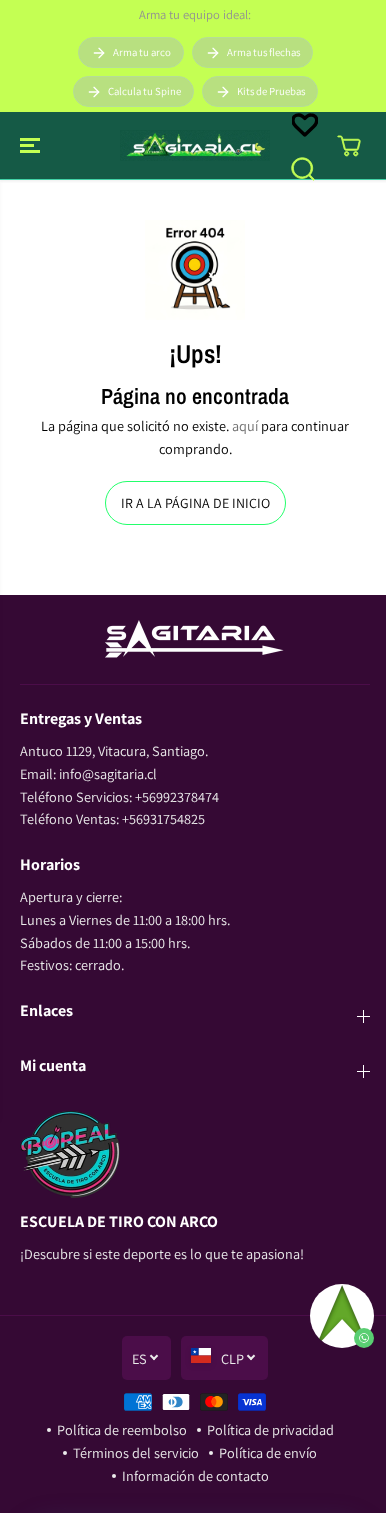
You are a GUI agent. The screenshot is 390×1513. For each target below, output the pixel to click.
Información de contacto (195, 1475)
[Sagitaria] (195, 145)
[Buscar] (303, 169)
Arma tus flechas (263, 52)
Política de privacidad (270, 1429)
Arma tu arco (142, 52)
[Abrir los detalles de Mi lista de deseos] (305, 125)
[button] (32, 145)
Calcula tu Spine (144, 91)
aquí (245, 425)
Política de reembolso (122, 1429)
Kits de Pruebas (271, 91)
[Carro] (349, 146)
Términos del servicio (136, 1452)
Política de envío (268, 1452)
